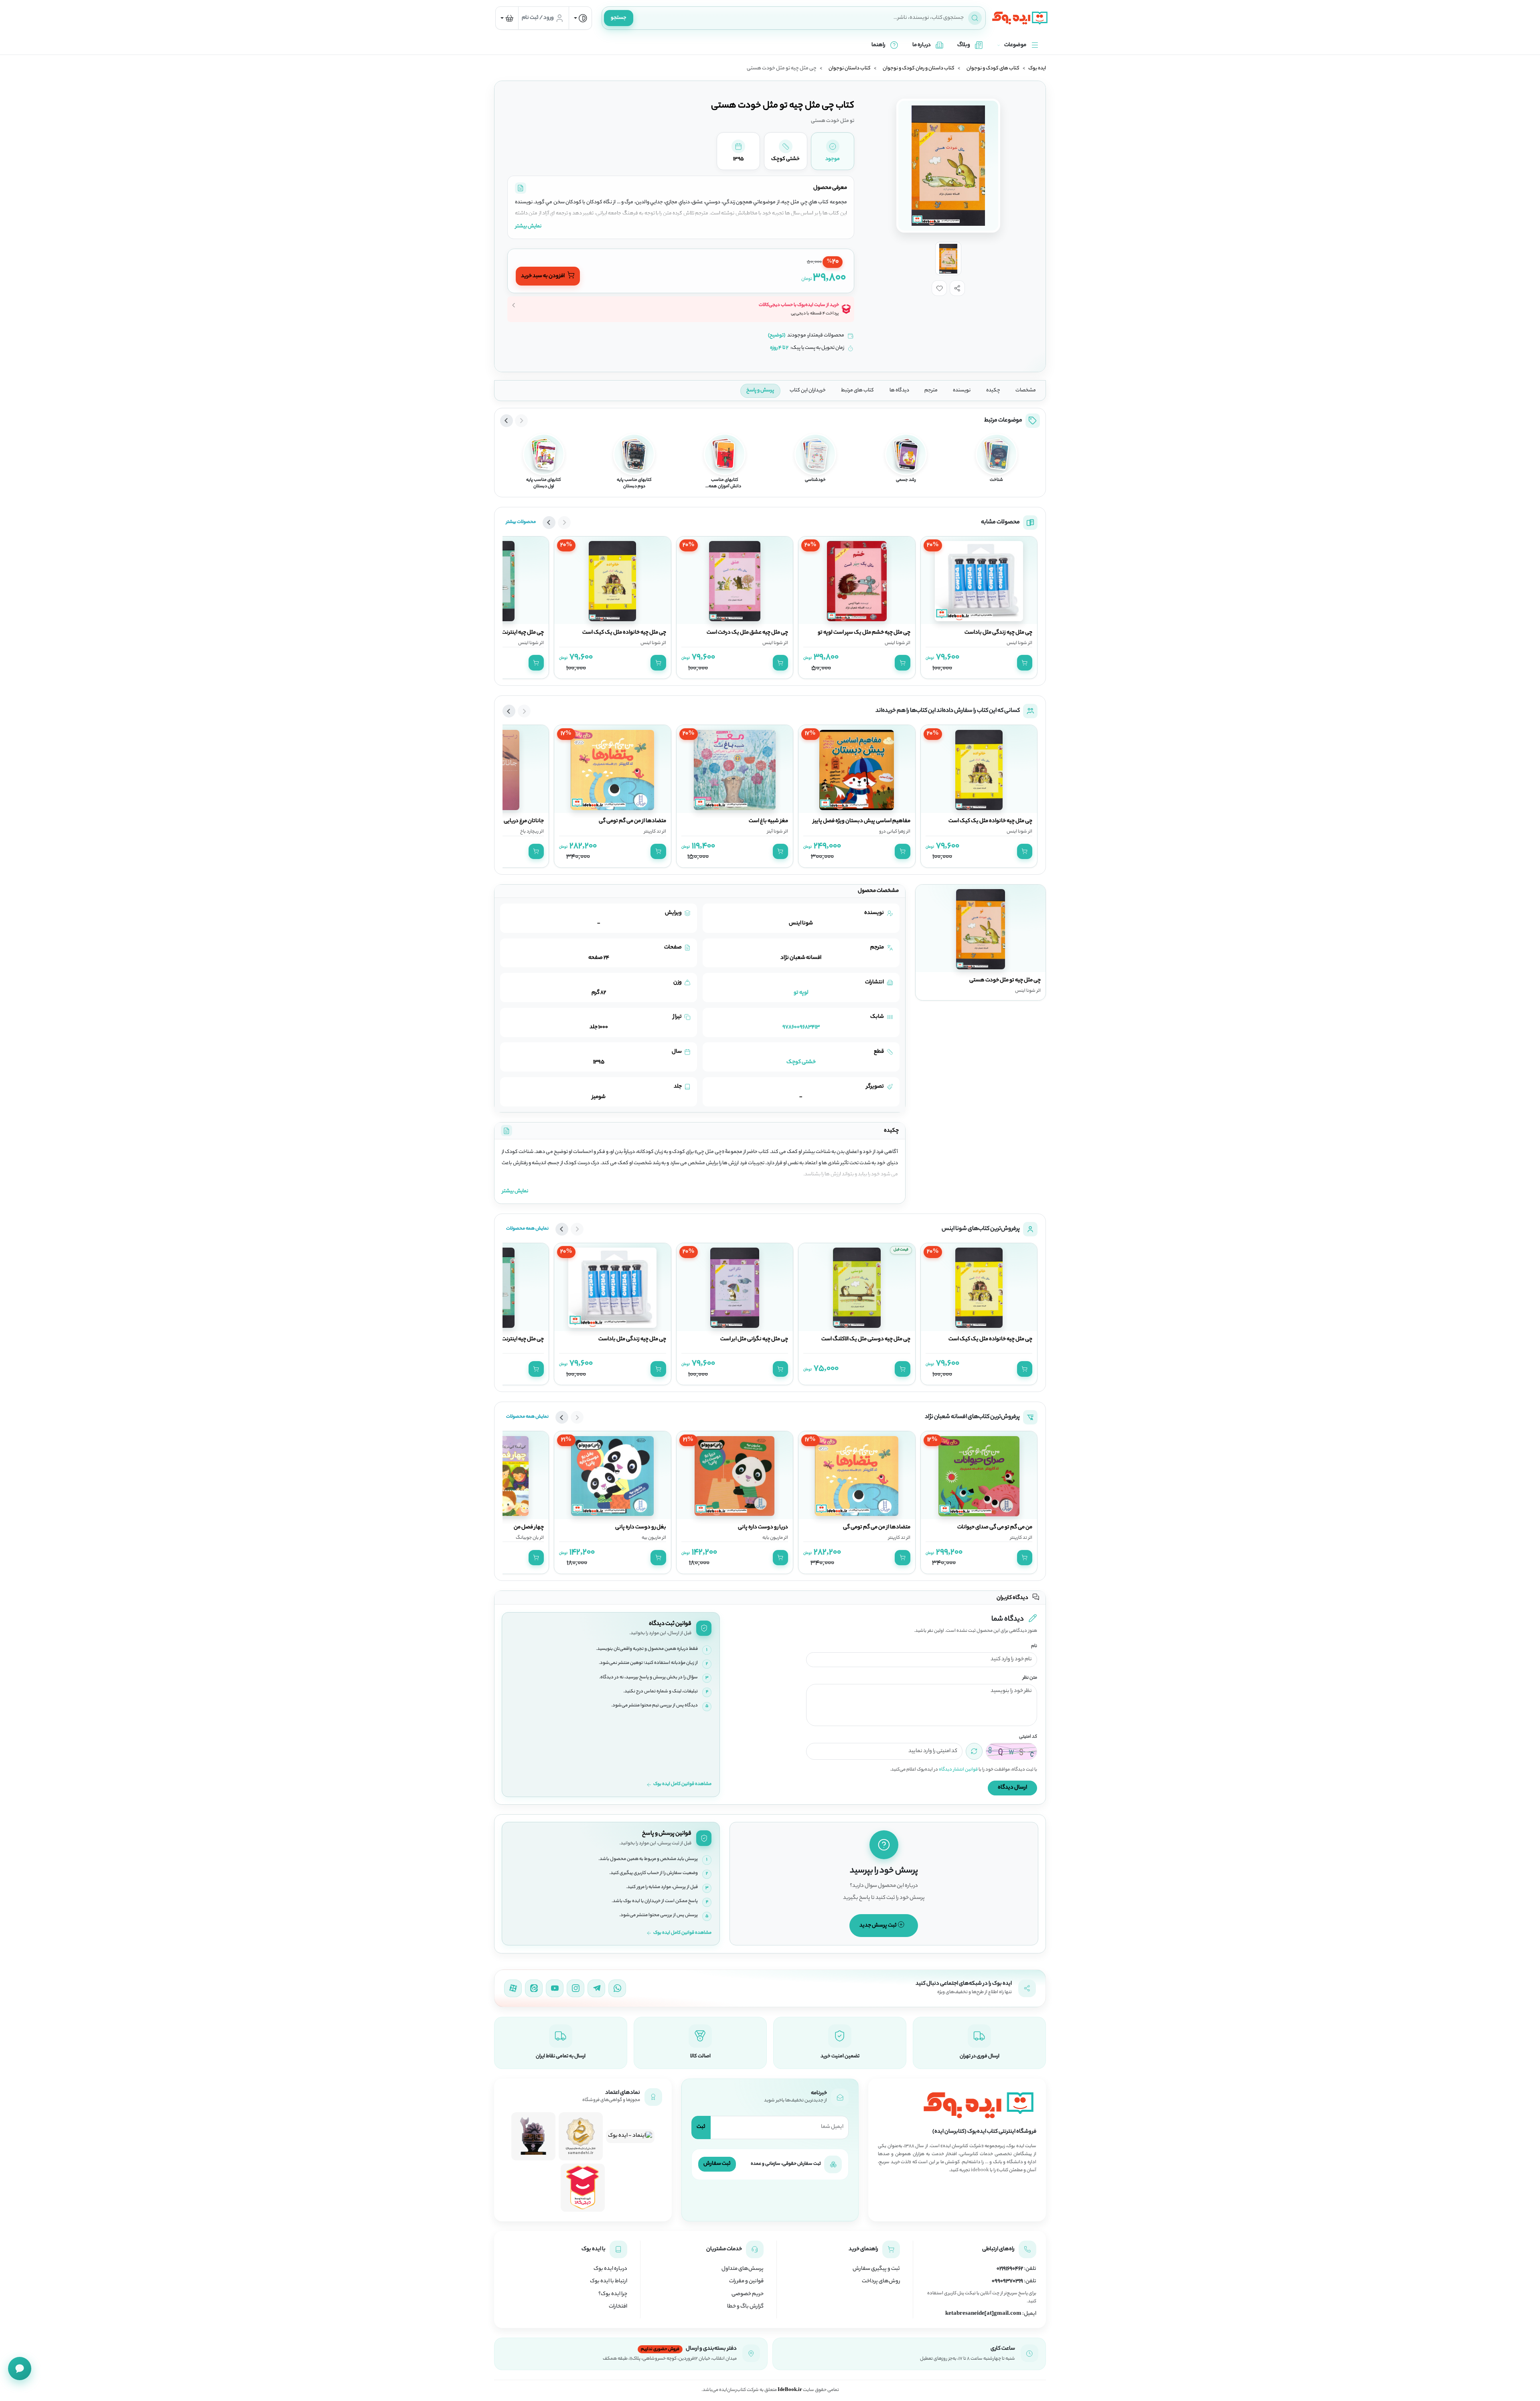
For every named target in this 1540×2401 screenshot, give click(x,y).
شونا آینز (775, 832)
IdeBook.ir (790, 2390)
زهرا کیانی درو (892, 832)
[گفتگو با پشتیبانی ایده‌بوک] (20, 2369)
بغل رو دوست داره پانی (641, 1528)
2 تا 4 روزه (779, 348)
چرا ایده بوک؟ (613, 2294)
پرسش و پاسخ (760, 391)
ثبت (701, 2127)
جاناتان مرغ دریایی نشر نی (516, 821)
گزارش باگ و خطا (745, 2307)
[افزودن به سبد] (1025, 663)
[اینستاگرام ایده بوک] (575, 1988)
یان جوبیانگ (527, 1538)
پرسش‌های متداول (743, 2269)
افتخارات (618, 2307)
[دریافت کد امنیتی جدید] (974, 1751)
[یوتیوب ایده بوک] (555, 1988)
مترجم (931, 391)
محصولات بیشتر (521, 522)
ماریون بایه (773, 1538)
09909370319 (1007, 2281)
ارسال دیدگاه (1012, 1788)
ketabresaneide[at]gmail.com (983, 2314)
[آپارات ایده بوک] (513, 1988)
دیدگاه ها (899, 391)
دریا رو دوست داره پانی (763, 1528)
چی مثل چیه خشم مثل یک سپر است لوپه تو (864, 633)
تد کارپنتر (652, 832)
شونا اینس (1017, 643)
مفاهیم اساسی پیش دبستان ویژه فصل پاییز (862, 821)
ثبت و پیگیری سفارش (876, 2269)
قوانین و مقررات (746, 2281)
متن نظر (1030, 1678)
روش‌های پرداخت (881, 2281)
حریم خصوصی (748, 2294)
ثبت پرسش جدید (878, 1925)
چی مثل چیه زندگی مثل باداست (998, 633)
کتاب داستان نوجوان (850, 69)
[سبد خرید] (507, 18)
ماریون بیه (651, 1538)
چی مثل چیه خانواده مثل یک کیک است (624, 633)
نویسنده (962, 391)
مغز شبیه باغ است (768, 821)
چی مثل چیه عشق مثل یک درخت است (747, 633)
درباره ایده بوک (610, 2269)
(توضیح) (777, 336)
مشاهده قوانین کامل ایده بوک (682, 1784)
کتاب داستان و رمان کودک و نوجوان (919, 69)
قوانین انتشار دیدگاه (958, 1770)
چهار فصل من (529, 1528)
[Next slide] (507, 421)
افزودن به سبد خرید (543, 276)
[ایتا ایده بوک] (534, 1988)
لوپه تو (801, 993)
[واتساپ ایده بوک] (617, 1988)
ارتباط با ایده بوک (609, 2281)
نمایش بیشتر (528, 226)
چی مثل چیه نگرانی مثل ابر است (754, 1339)
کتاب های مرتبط (857, 391)
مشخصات (1026, 391)
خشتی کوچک (801, 1062)
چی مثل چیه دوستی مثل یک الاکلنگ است (866, 1339)
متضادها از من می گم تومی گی (632, 821)
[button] (957, 288)
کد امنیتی (1028, 1737)
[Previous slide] (521, 421)
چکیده (993, 391)
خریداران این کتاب (808, 391)
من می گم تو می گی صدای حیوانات (995, 1528)
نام (1034, 1646)
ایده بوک (1037, 69)
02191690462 (1010, 2269)
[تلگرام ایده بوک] (596, 1988)
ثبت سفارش (717, 2164)
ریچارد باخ (529, 832)
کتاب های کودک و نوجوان (993, 69)
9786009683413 (801, 1027)
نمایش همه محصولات (527, 1229)
